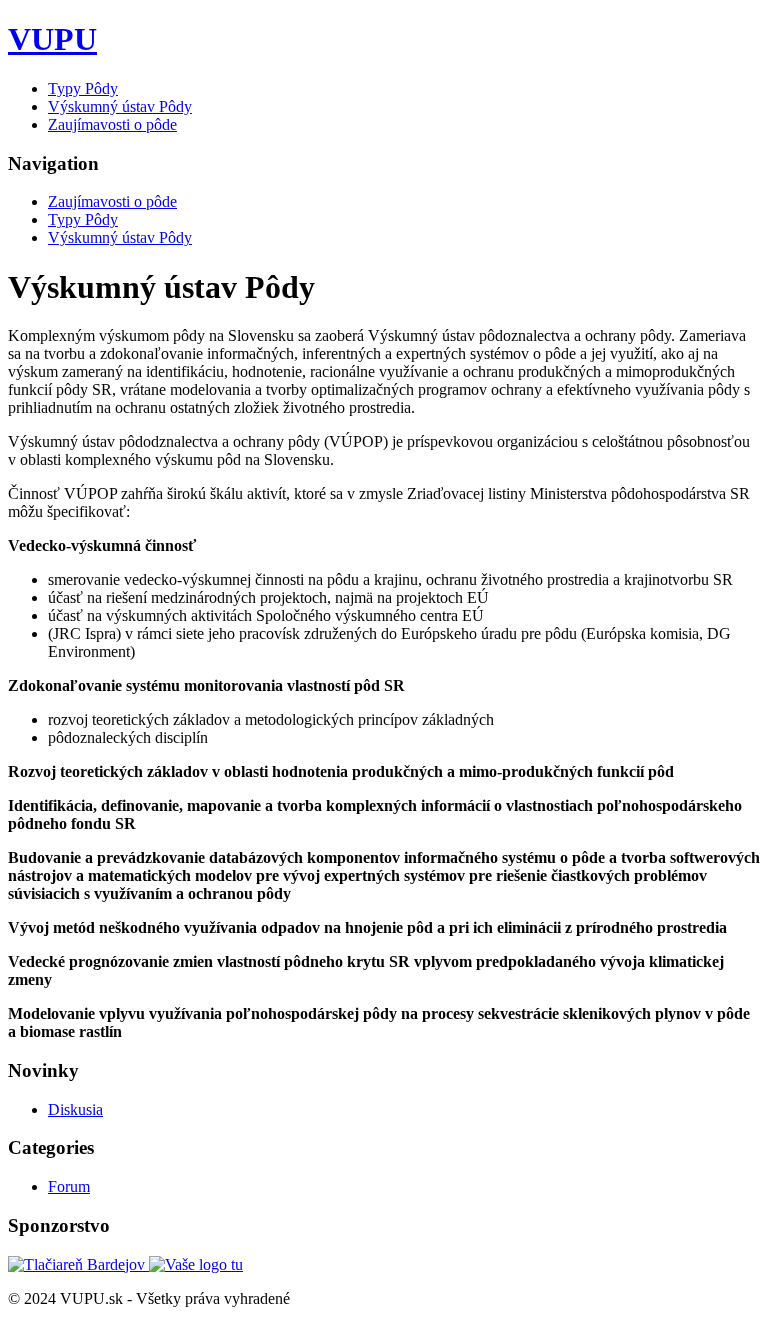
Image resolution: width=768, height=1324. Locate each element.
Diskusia (75, 1109)
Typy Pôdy (83, 88)
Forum (69, 1186)
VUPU (52, 39)
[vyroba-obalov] (78, 1264)
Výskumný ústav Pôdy (120, 106)
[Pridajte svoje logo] (196, 1264)
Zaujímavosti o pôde (112, 124)
